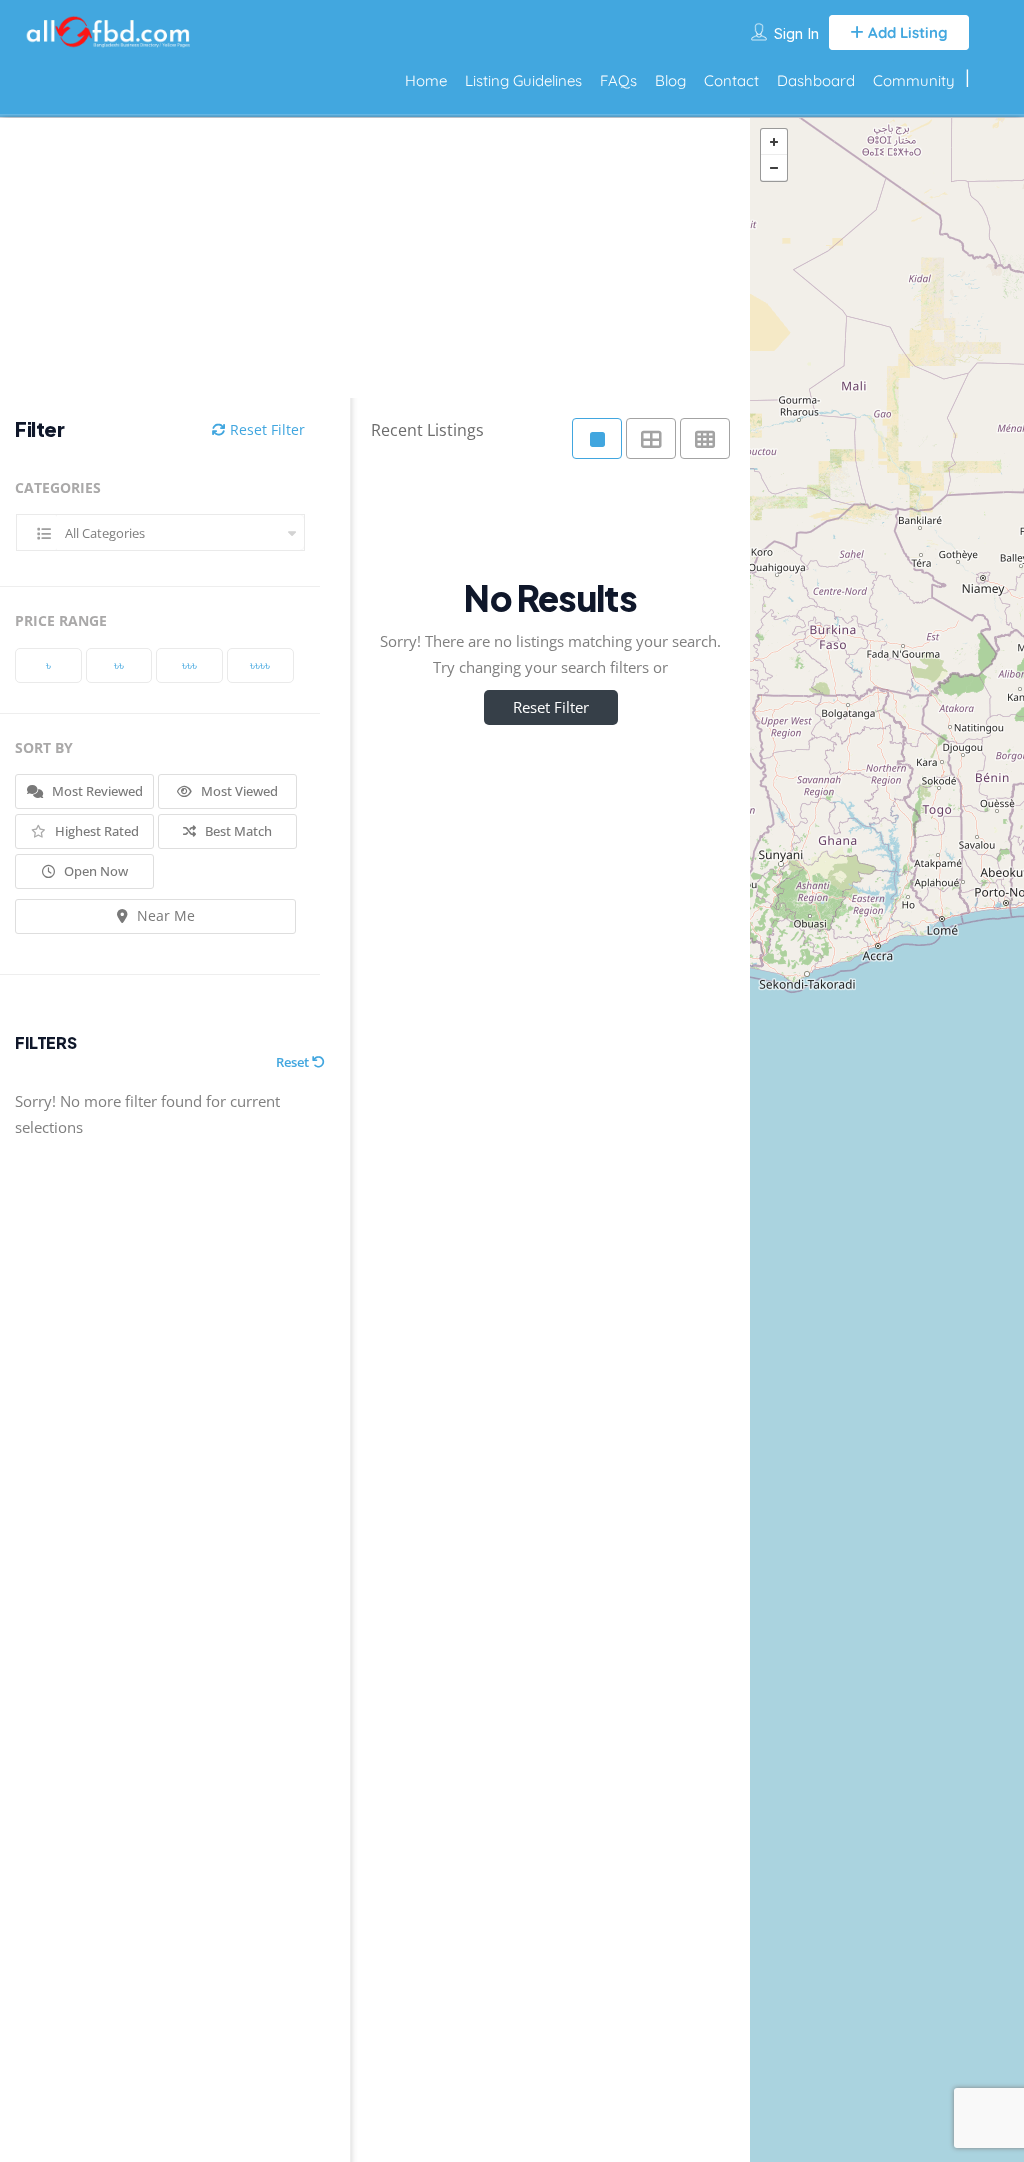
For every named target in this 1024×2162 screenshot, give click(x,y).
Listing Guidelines (523, 80)
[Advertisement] (360, 258)
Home (426, 80)
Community (914, 80)
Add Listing (906, 32)
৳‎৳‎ (119, 665)
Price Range (61, 620)
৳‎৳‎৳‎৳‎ (260, 665)
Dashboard (816, 80)
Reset (294, 1062)
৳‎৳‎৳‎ (189, 665)
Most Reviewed (96, 791)
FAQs (618, 80)
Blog (670, 80)
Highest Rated (95, 831)
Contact (731, 80)
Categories (58, 487)
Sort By (44, 747)
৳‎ (48, 665)
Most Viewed (238, 791)
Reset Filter (265, 429)
